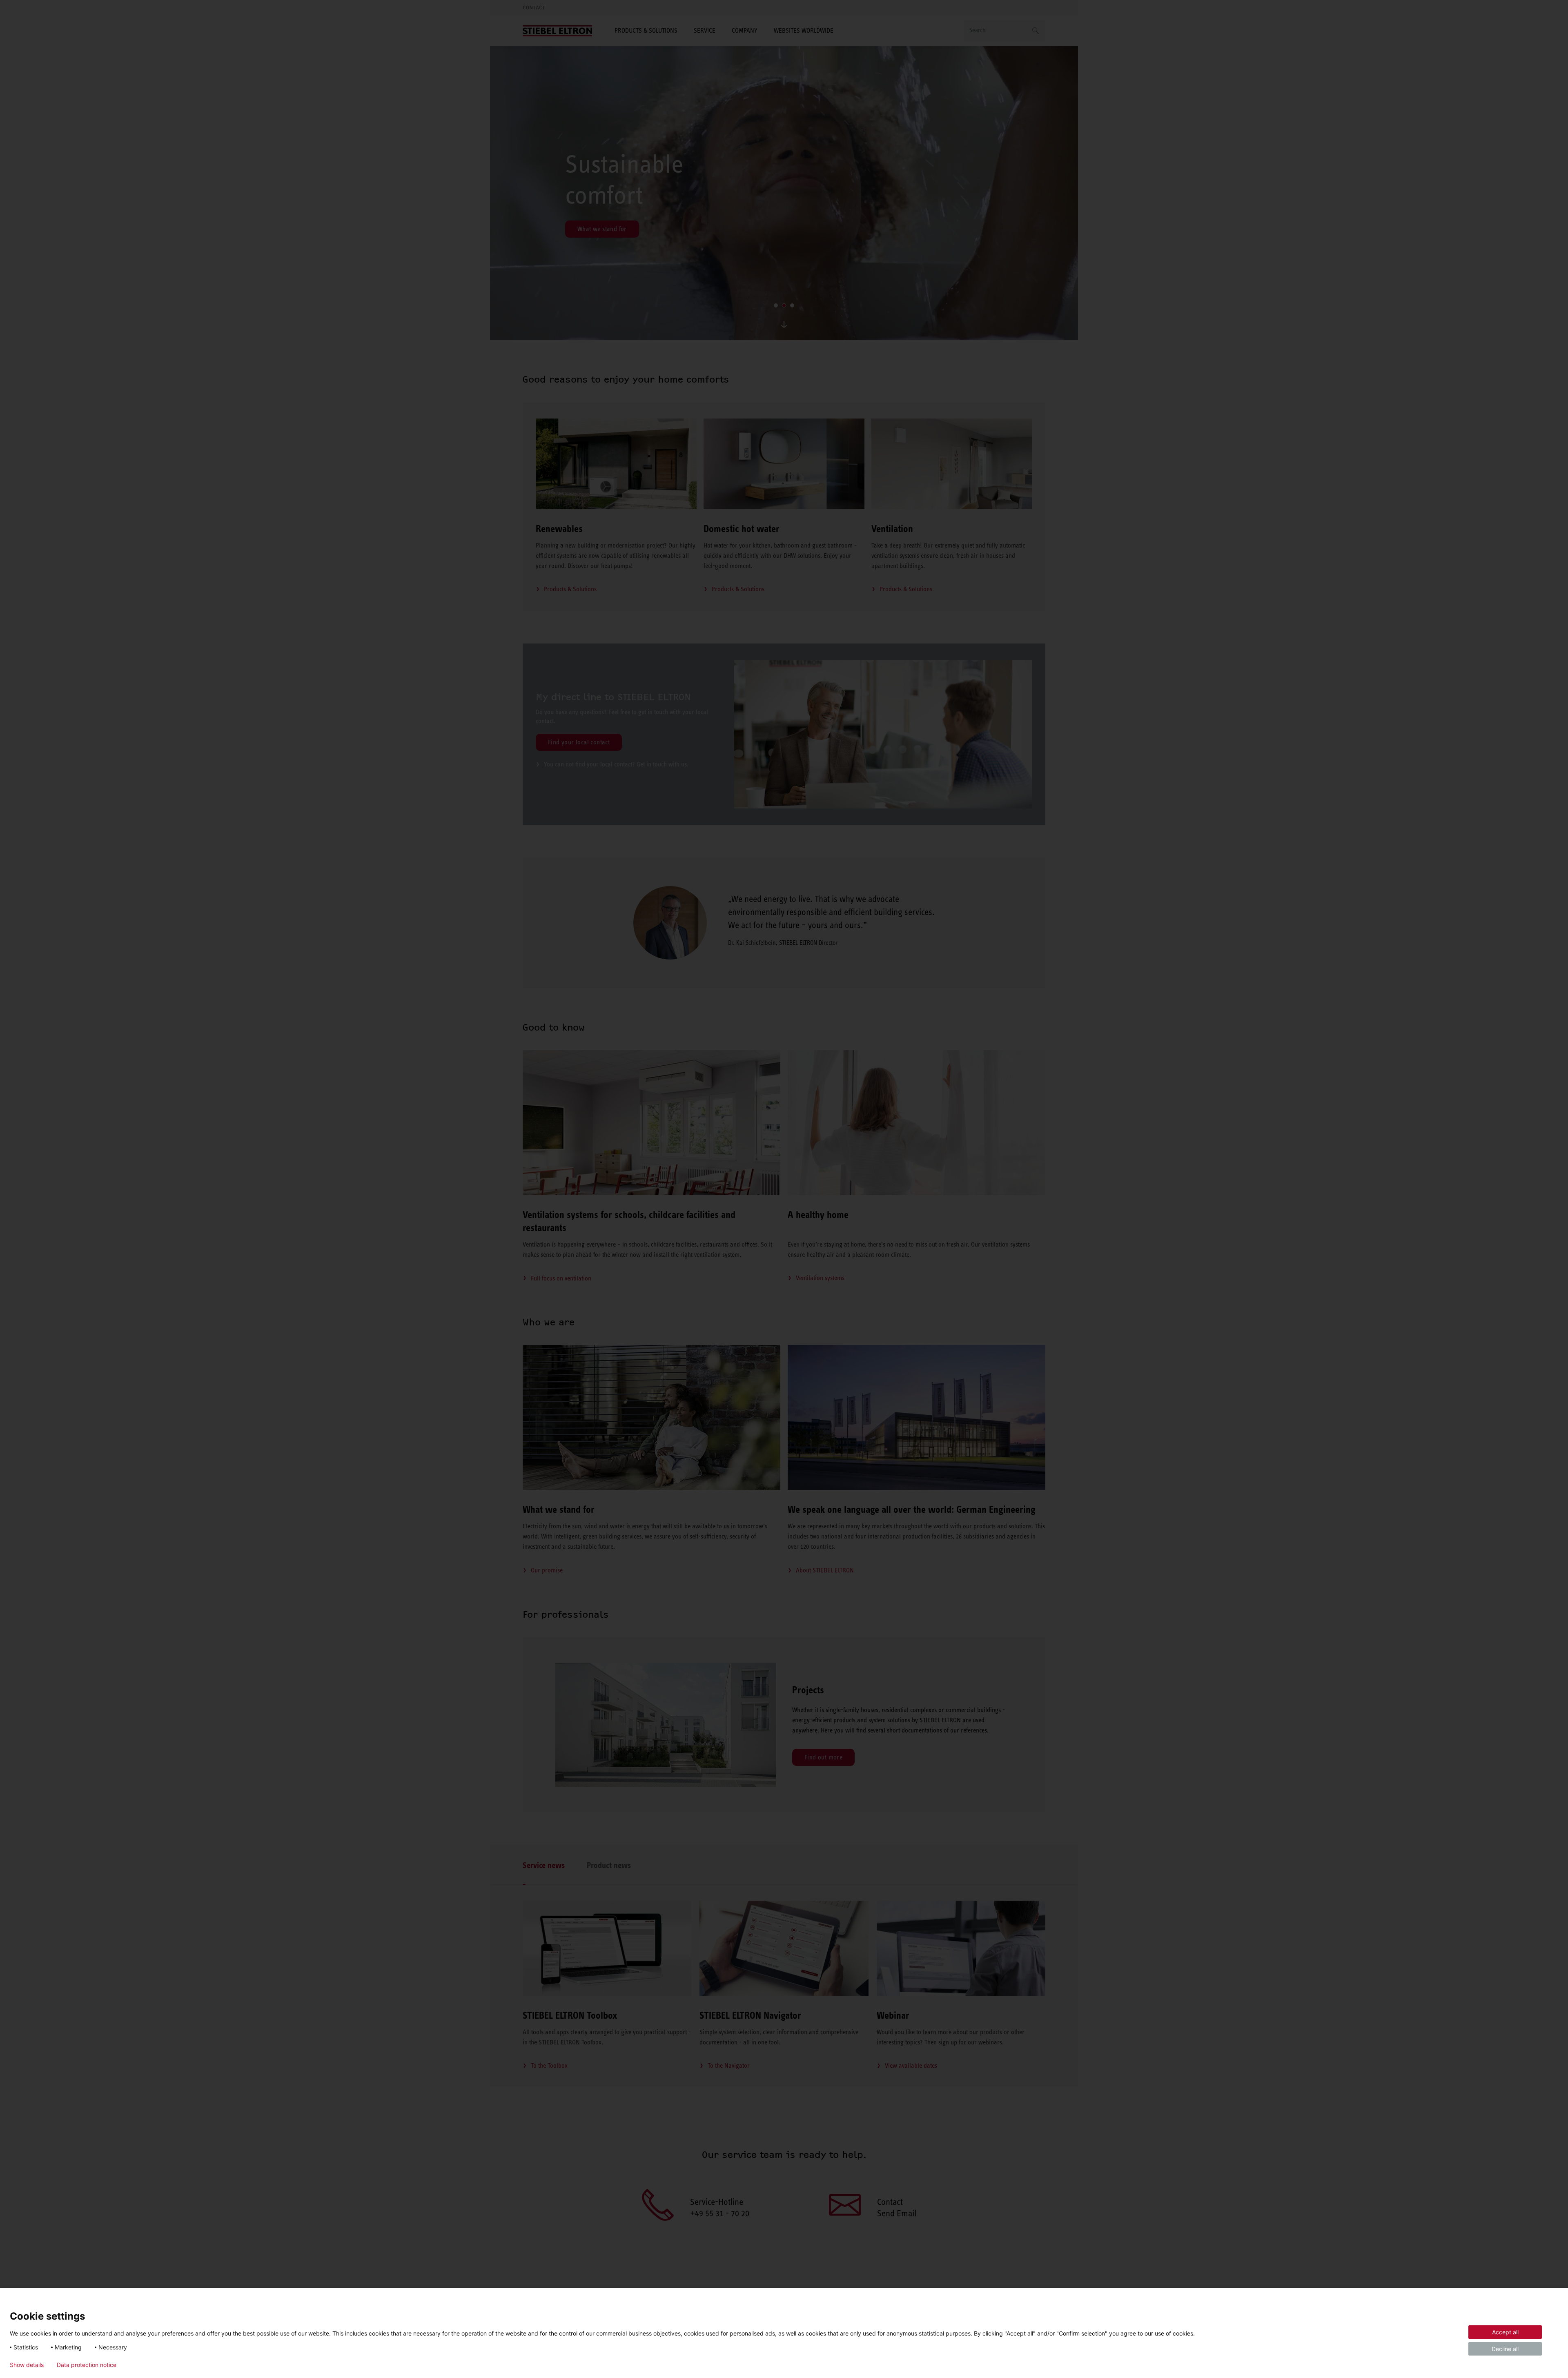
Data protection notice (87, 2365)
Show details (27, 2365)
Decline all (1505, 2349)
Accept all (1505, 2332)
